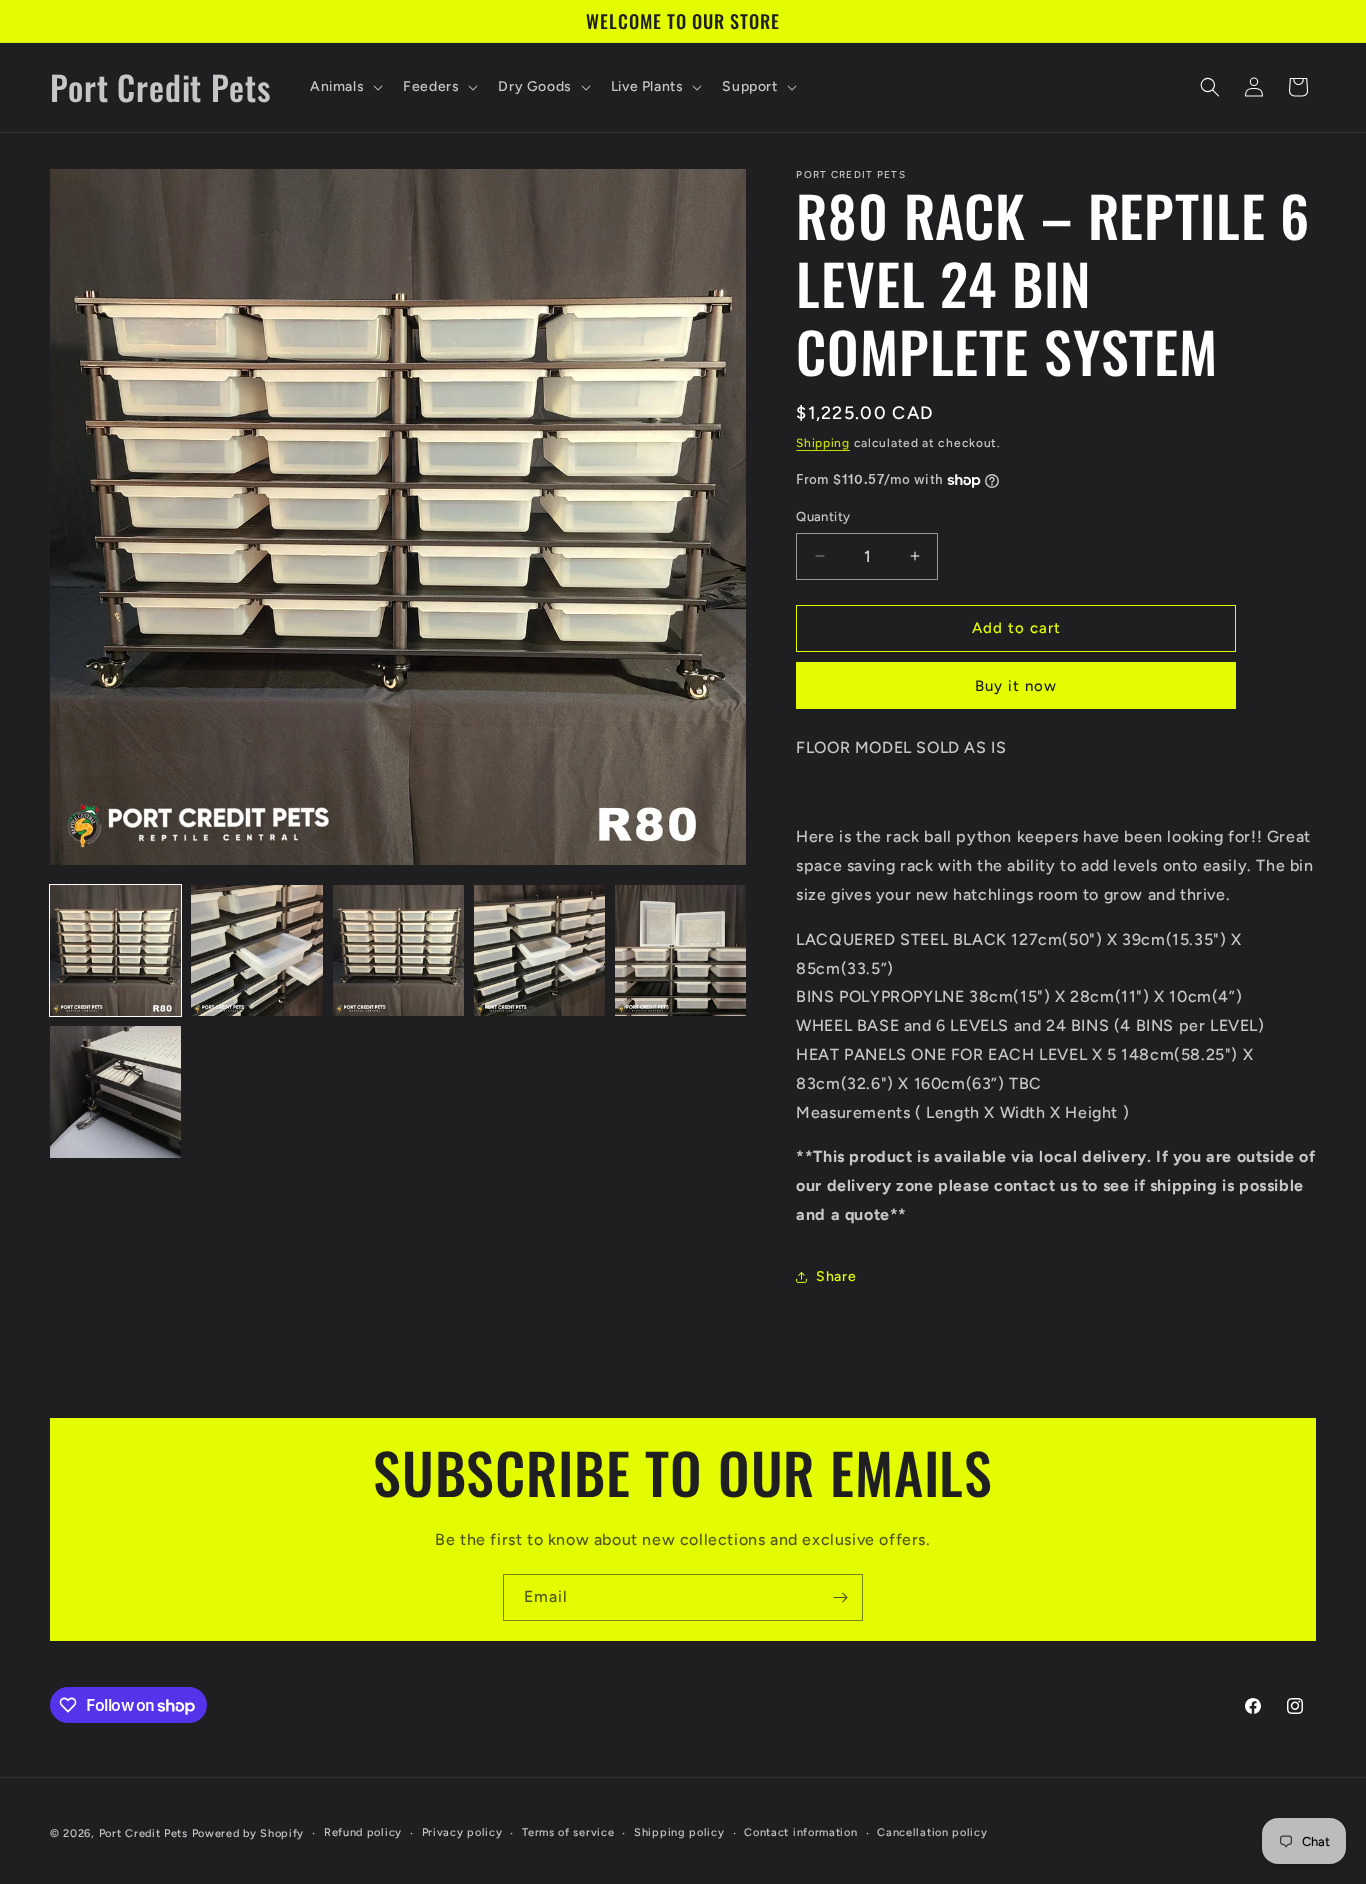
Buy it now (1016, 686)
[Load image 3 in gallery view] (398, 950)
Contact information (800, 1832)
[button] (344, 87)
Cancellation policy (932, 1832)
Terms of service (568, 1832)
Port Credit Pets (143, 1833)
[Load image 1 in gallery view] (115, 950)
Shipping (823, 443)
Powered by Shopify (248, 1833)
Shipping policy (679, 1832)
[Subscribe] (840, 1597)
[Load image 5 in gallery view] (680, 950)
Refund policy (363, 1832)
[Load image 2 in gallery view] (256, 950)
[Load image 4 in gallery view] (539, 950)
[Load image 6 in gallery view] (115, 1091)
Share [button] (836, 1276)
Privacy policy (462, 1832)
